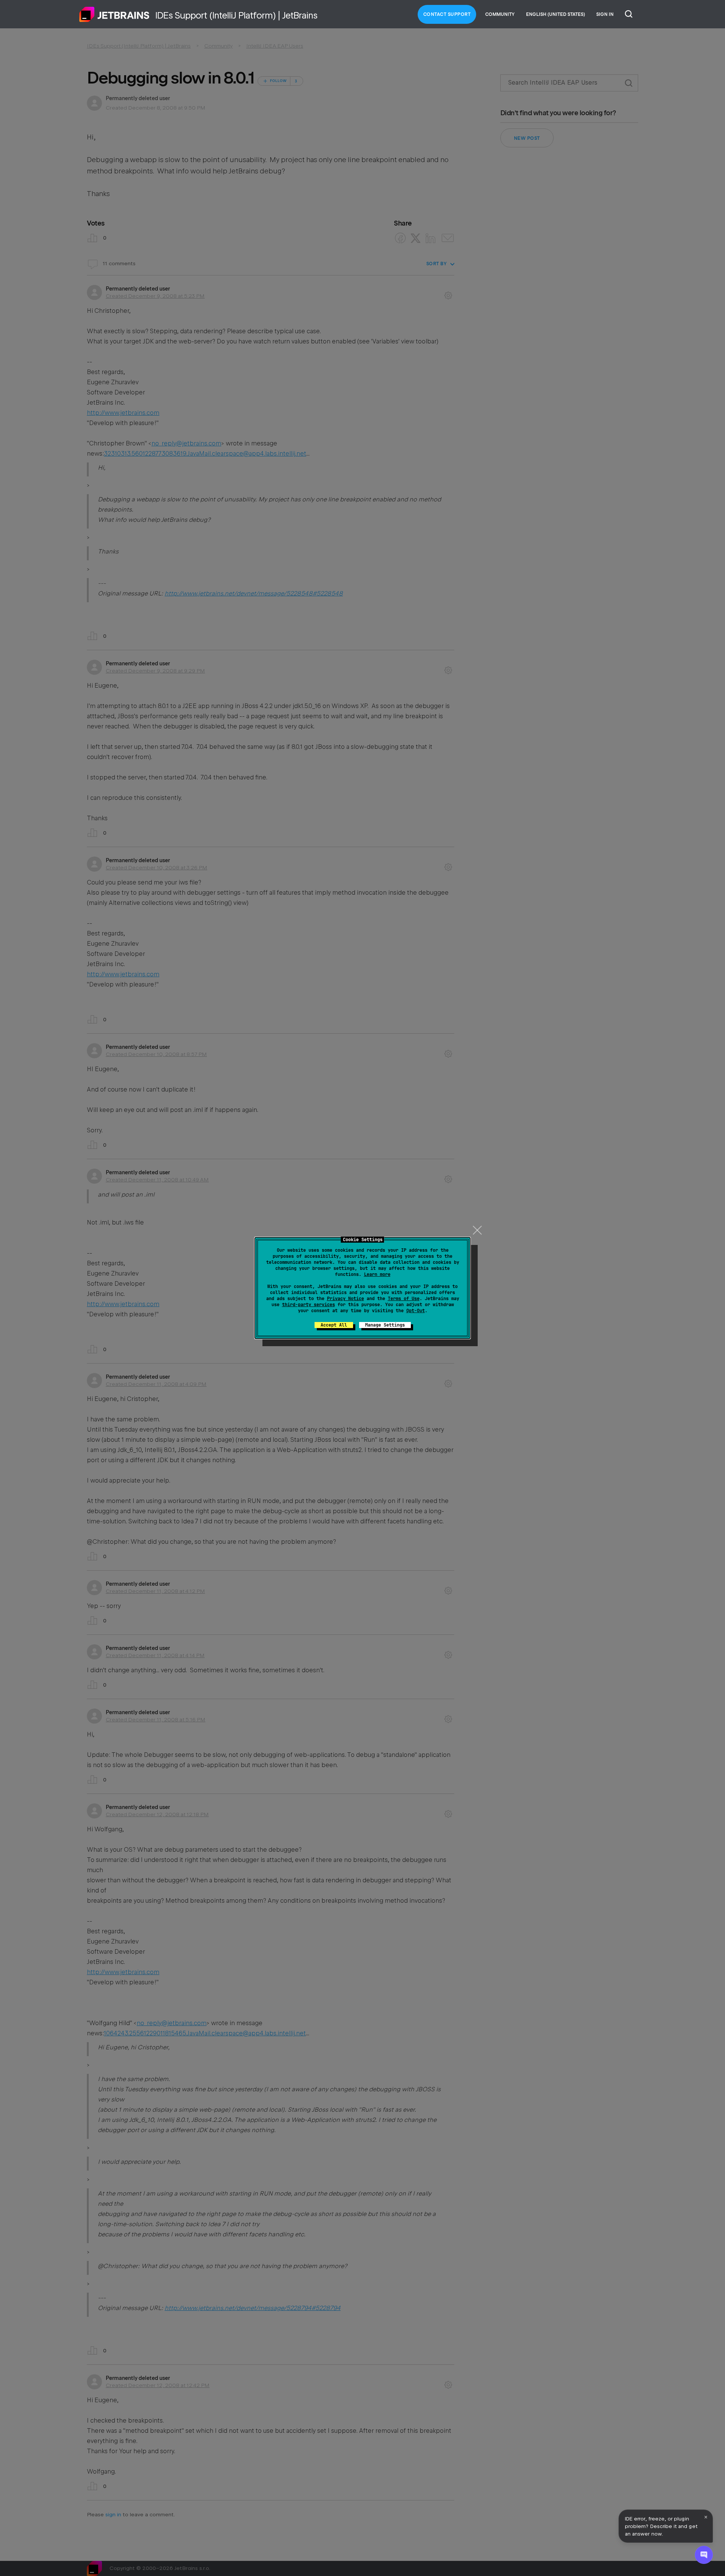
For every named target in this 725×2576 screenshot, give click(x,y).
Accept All (334, 1325)
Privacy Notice (346, 1299)
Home (114, 14)
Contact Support (447, 14)
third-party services (309, 1305)
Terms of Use (404, 1299)
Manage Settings (385, 1325)
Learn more (377, 1274)
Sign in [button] (605, 14)
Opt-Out (416, 1311)
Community (500, 14)
